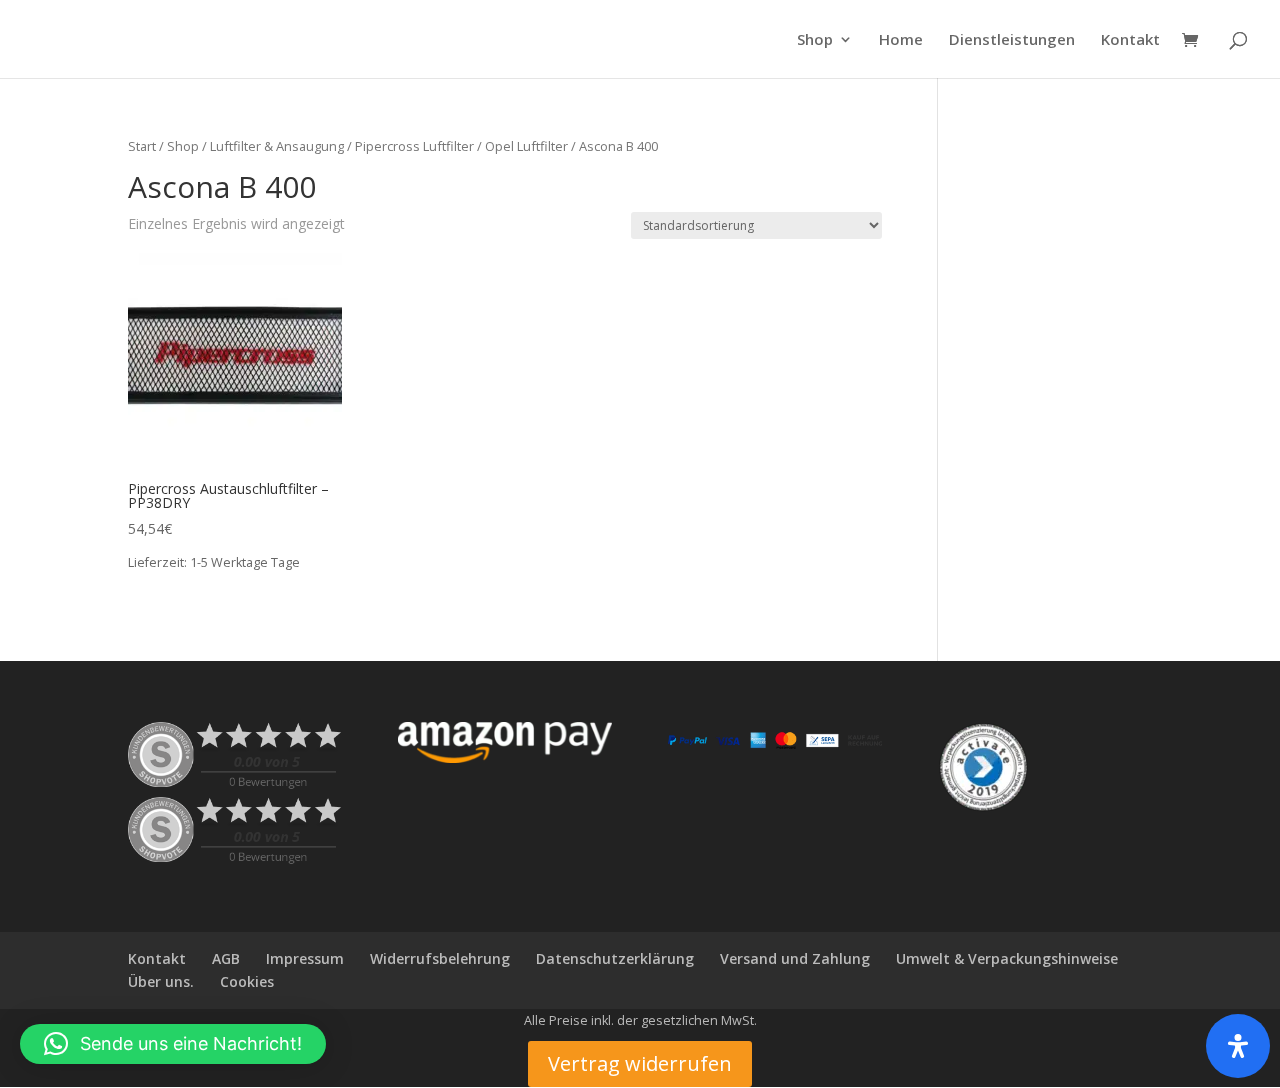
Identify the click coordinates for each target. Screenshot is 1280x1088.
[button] (173, 1044)
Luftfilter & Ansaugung (277, 146)
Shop (815, 40)
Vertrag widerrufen (640, 1063)
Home (901, 40)
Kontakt (1130, 40)
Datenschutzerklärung (615, 958)
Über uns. (161, 981)
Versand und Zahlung (795, 958)
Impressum (305, 958)
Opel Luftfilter (526, 146)
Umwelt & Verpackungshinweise (1007, 958)
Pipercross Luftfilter (414, 146)
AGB (226, 958)
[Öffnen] (1238, 1046)
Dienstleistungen (1012, 40)
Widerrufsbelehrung (440, 958)
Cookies (247, 981)
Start (142, 146)
